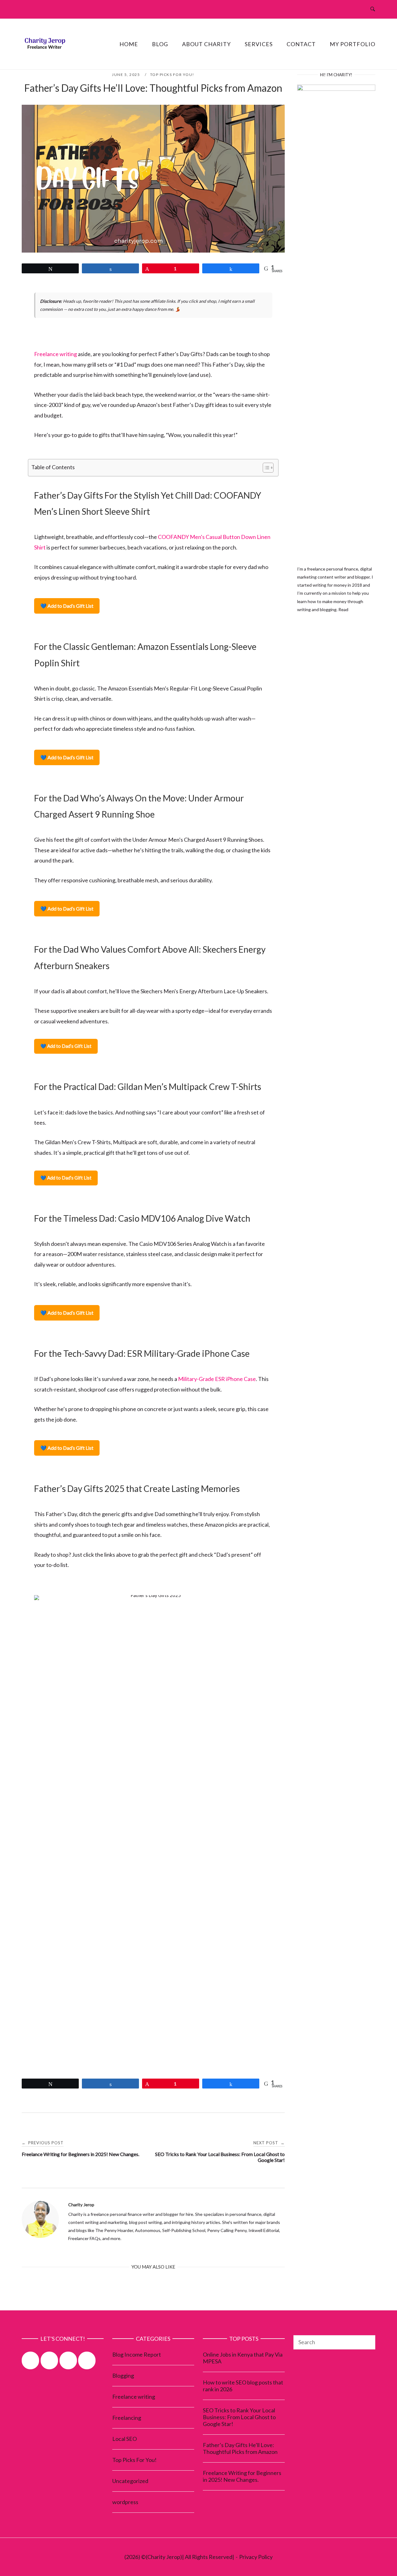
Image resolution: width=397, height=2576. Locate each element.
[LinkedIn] (87, 2360)
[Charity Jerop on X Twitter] (68, 2360)
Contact (301, 44)
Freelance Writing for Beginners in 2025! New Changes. (242, 2476)
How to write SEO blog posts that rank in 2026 (243, 2386)
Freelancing (127, 2418)
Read (343, 609)
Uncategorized (130, 2481)
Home (129, 44)
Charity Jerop (81, 2205)
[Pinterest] (30, 2360)
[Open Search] (373, 9)
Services (259, 44)
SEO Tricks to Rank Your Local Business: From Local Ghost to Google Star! (239, 2417)
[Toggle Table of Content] (265, 468)
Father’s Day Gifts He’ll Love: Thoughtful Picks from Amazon (240, 2448)
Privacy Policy (256, 2557)
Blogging (123, 2375)
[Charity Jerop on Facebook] (49, 2360)
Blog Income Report (137, 2354)
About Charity (206, 44)
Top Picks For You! (172, 75)
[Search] (368, 2338)
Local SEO (125, 2439)
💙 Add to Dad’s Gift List (67, 606)
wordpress (125, 2502)
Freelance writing (56, 354)
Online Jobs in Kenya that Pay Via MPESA (243, 2358)
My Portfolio (352, 44)
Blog (160, 44)
